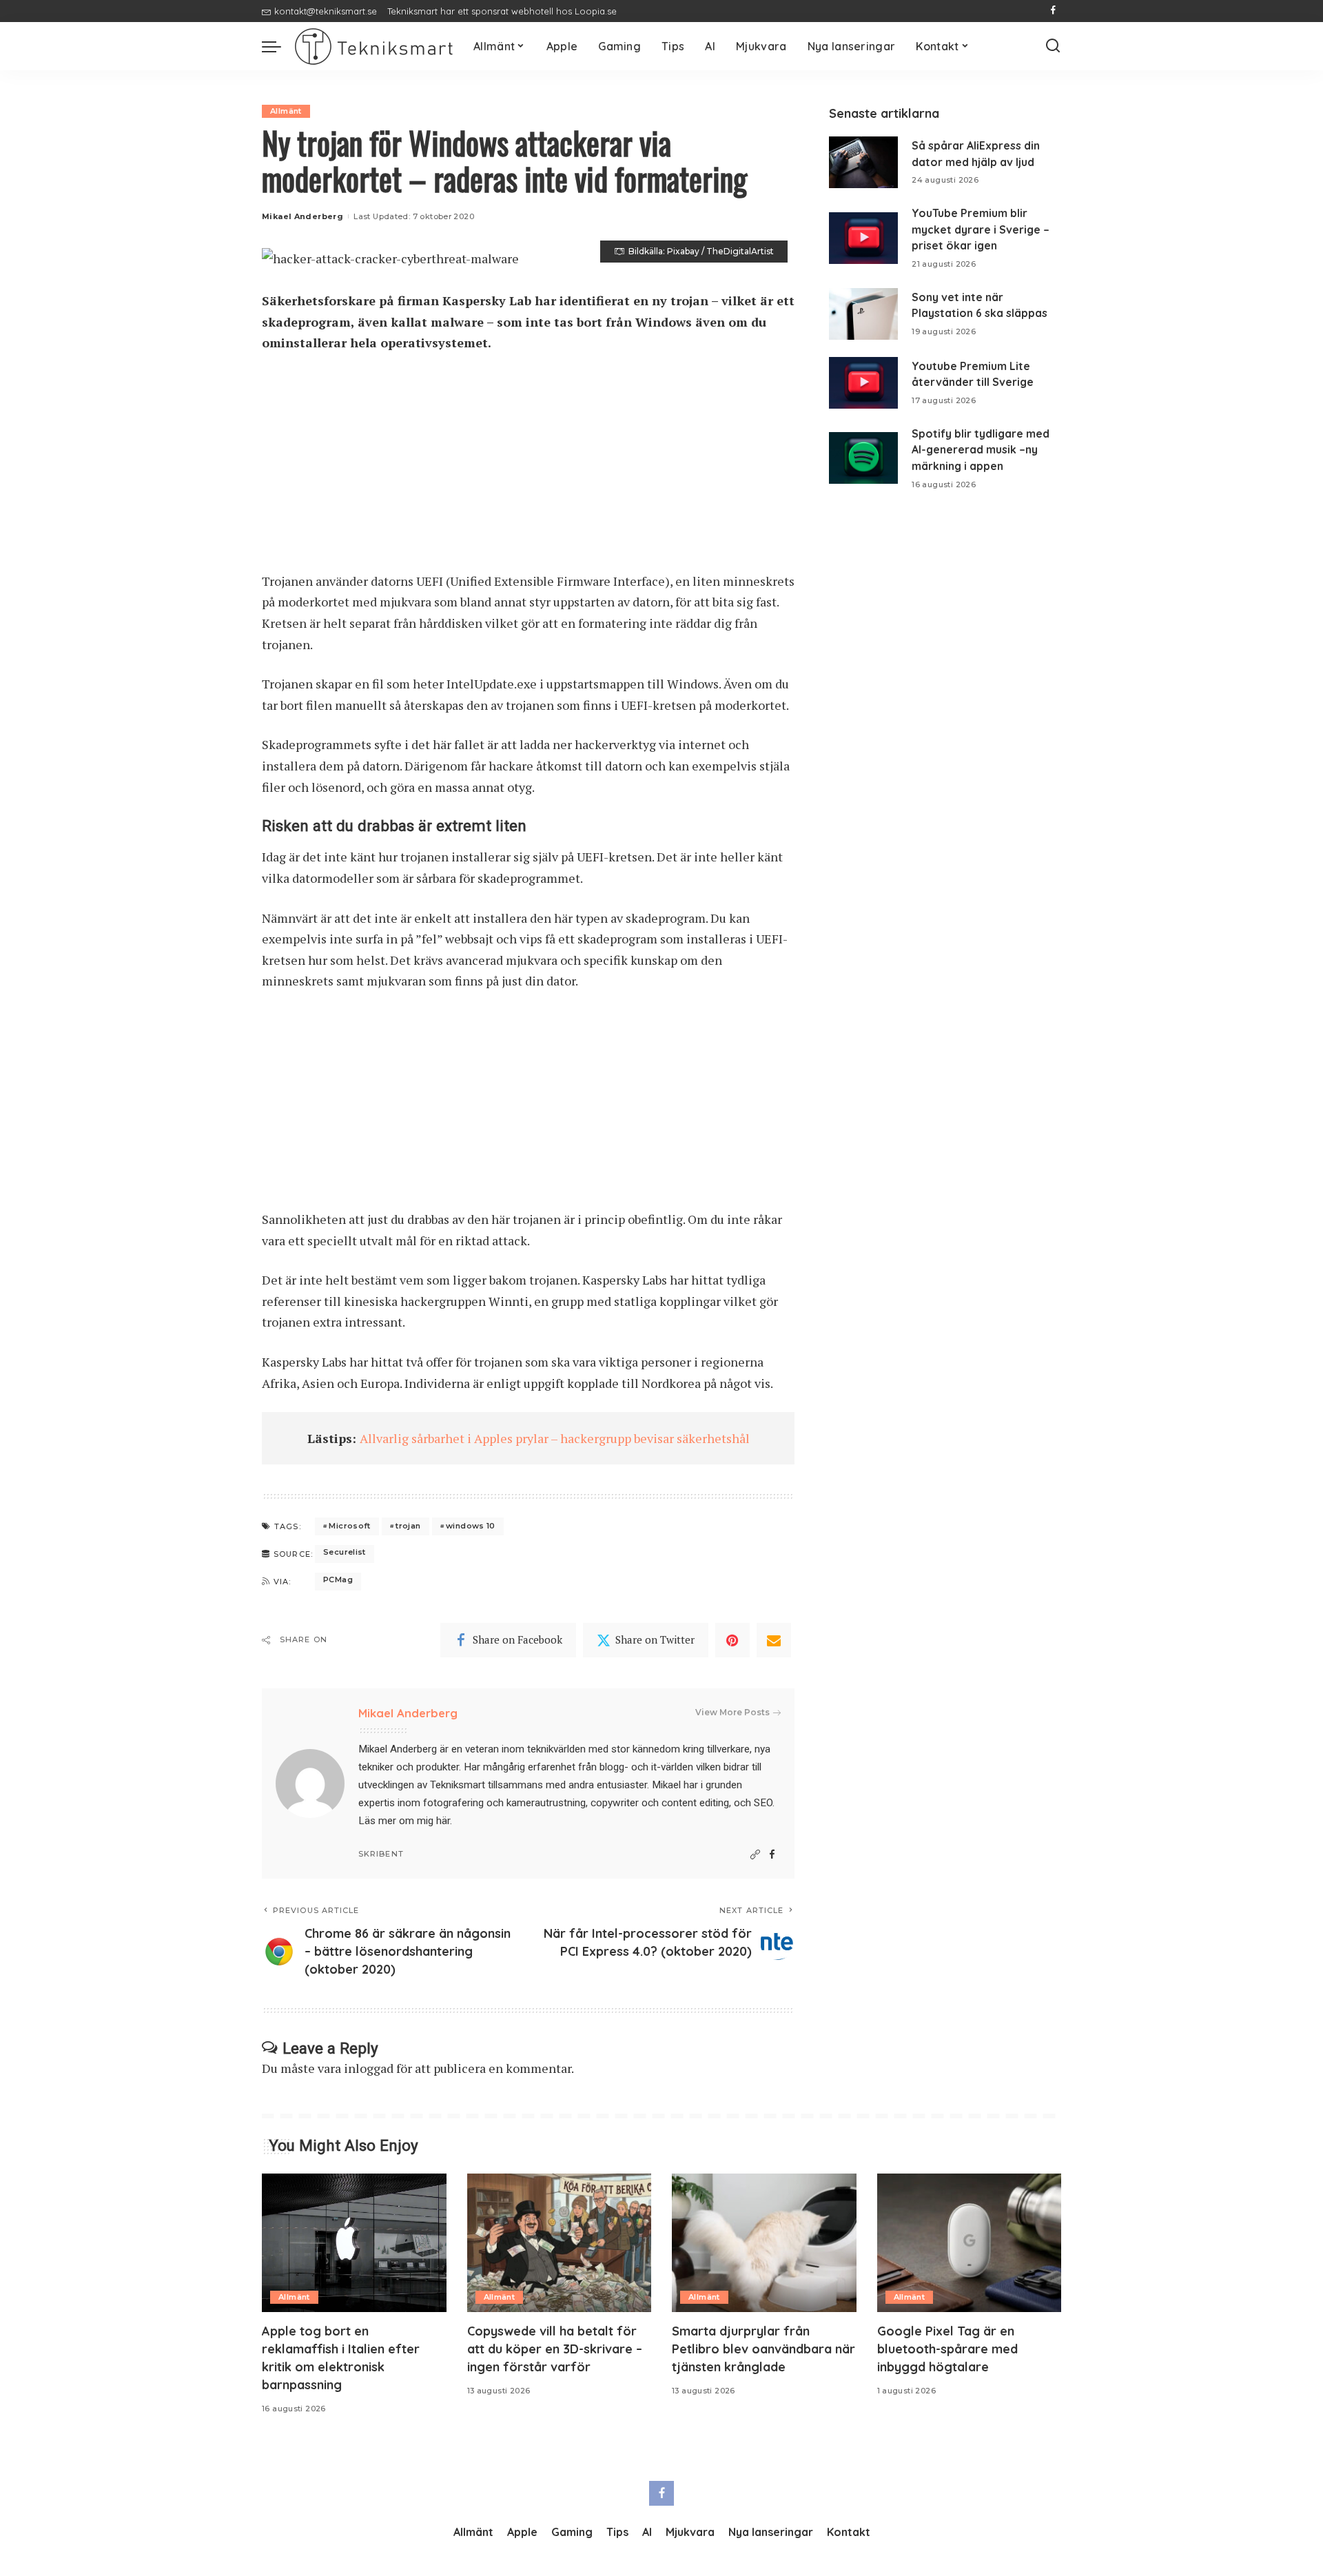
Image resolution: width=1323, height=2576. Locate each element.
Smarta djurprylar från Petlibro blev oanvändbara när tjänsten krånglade (763, 2349)
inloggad (369, 2068)
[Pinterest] (732, 1640)
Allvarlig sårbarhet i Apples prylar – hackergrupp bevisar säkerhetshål (555, 1438)
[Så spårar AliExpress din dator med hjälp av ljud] (863, 162)
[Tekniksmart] (374, 47)
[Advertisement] (528, 469)
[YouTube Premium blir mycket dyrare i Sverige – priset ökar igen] (863, 238)
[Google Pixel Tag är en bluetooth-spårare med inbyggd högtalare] (970, 2243)
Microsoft (349, 1526)
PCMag (338, 1580)
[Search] (1053, 46)
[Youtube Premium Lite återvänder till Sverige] (863, 383)
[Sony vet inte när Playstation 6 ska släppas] (863, 314)
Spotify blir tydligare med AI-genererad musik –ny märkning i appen (981, 450)
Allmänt (286, 111)
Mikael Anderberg (302, 216)
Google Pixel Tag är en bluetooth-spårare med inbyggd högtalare (947, 2349)
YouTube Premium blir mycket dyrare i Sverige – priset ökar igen (981, 229)
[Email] (774, 1640)
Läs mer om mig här (404, 1821)
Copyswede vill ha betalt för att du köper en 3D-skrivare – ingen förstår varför (555, 2349)
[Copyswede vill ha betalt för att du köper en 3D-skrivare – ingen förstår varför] (560, 2243)
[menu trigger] (278, 46)
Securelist (345, 1552)
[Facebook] (1053, 11)
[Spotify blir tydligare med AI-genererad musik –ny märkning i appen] (863, 458)
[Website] (755, 1855)
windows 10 (471, 1526)
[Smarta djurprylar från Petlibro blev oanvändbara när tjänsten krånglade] (764, 2243)
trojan (408, 1526)
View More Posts (732, 1712)
